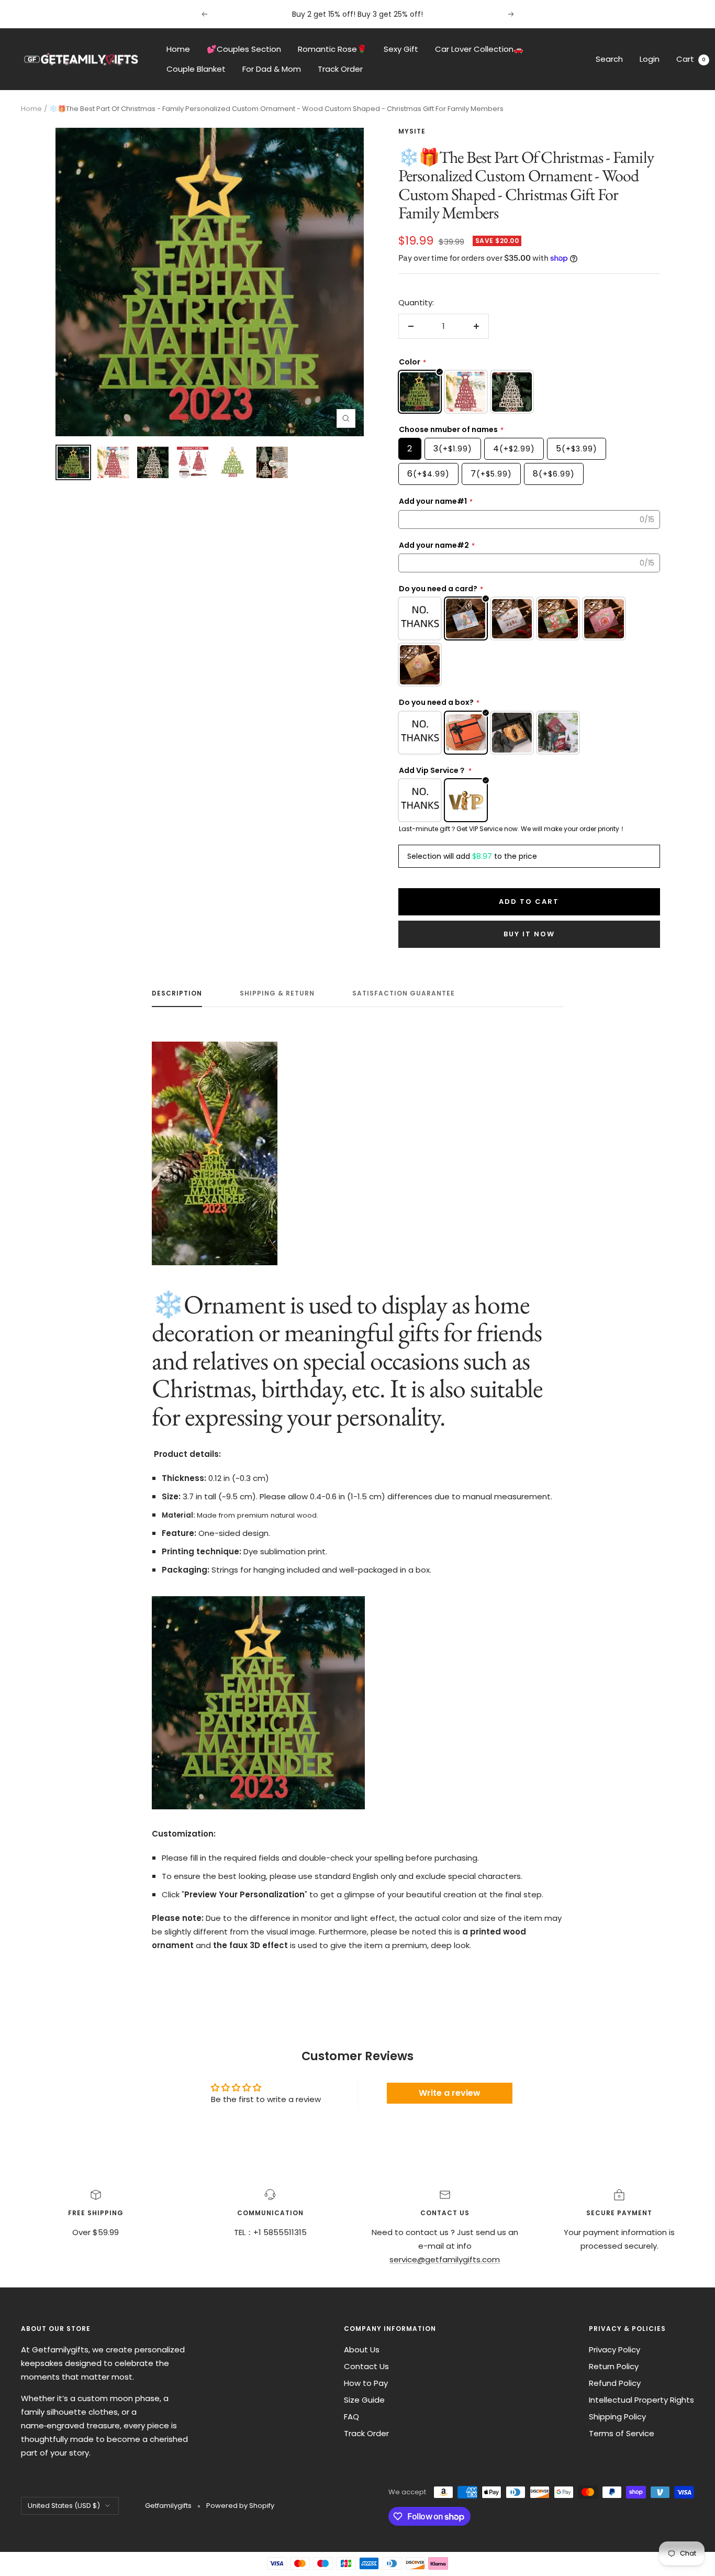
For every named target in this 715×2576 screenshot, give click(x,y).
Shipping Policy (617, 2417)
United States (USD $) (64, 2506)
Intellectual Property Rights (641, 2400)
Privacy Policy (615, 2350)
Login (650, 59)
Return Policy (614, 2366)
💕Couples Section (244, 49)
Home (178, 49)
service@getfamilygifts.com (445, 2259)
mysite (412, 131)
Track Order (340, 69)
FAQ (351, 2417)
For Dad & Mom (272, 69)
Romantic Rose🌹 (332, 49)
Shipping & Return (277, 994)
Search (609, 59)
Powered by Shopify (240, 2506)
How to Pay (366, 2383)
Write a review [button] (450, 2093)
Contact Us (366, 2366)
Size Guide (364, 2400)
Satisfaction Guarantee (404, 994)
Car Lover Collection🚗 (479, 49)
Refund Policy (615, 2383)
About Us (362, 2350)
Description (177, 994)
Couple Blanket (196, 69)
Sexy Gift (401, 49)
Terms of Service (622, 2433)
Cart (691, 59)
